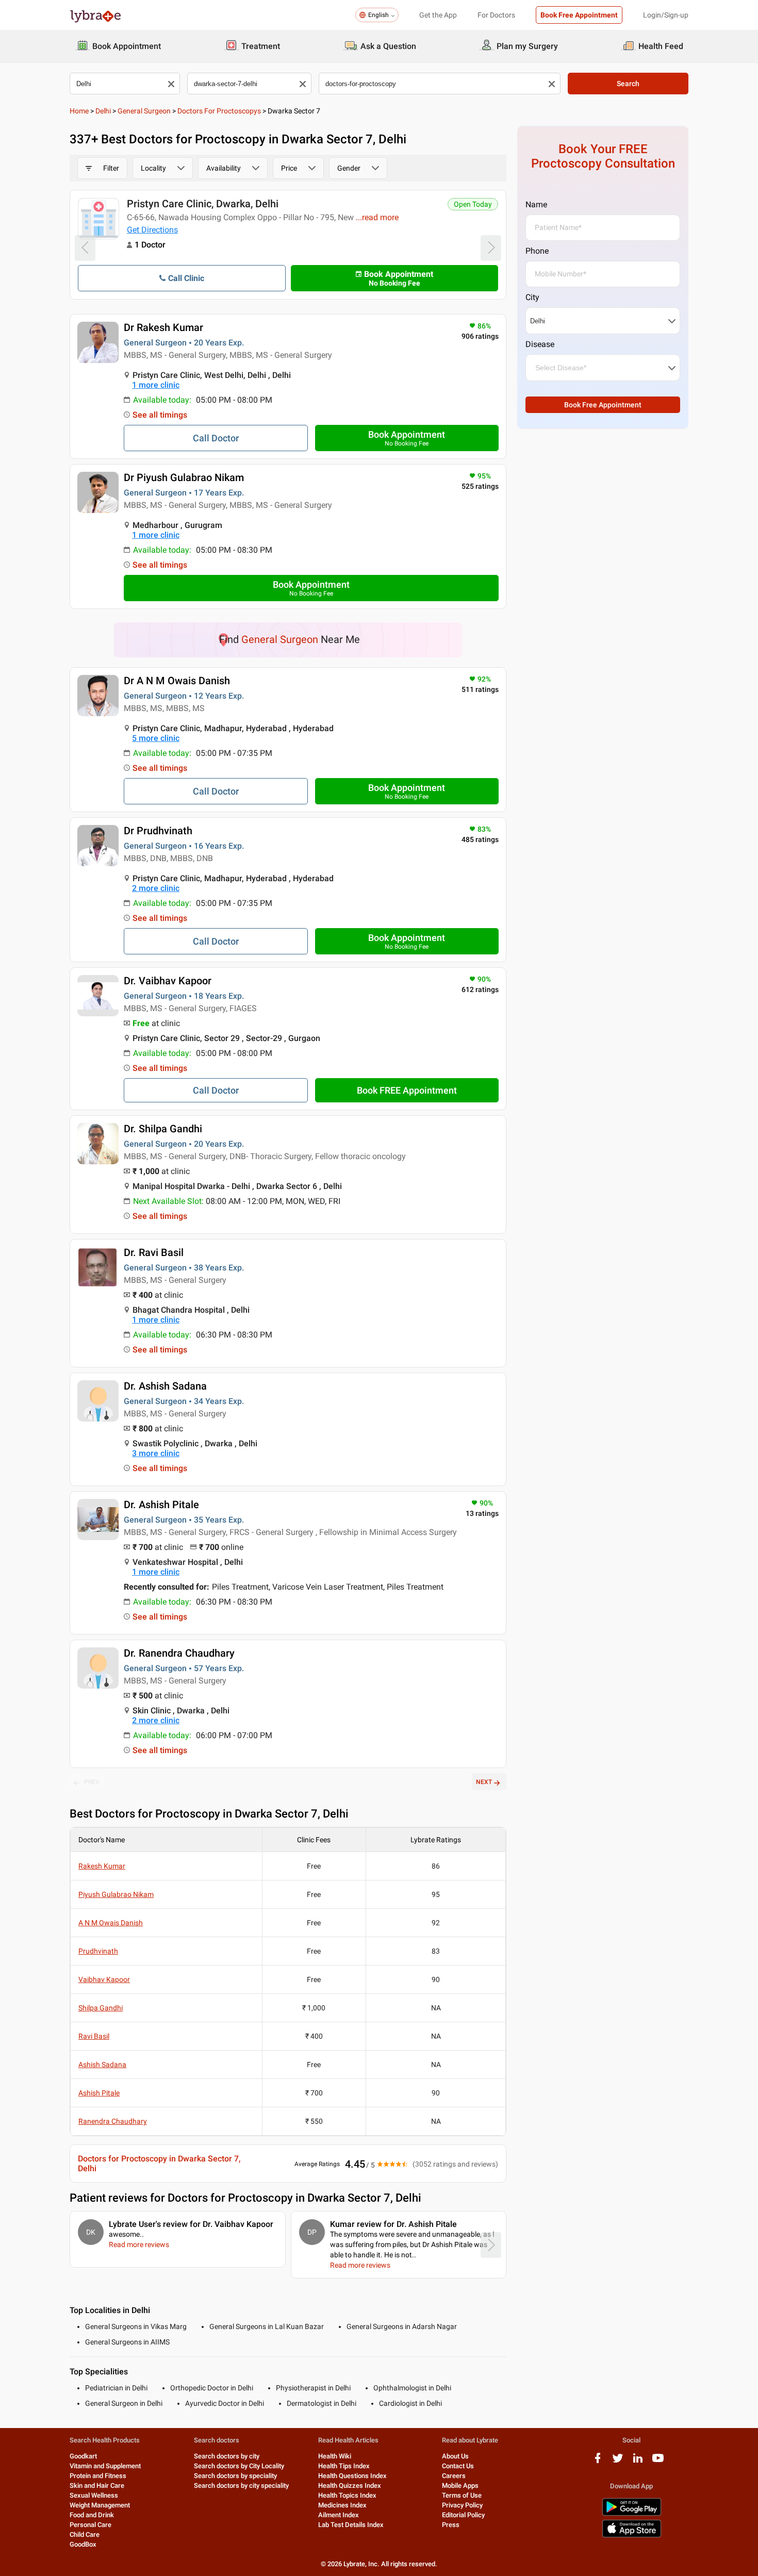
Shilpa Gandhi (101, 2008)
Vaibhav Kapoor (104, 1979)
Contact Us (458, 2466)
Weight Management (100, 2505)
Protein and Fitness (98, 2476)
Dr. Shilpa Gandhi (163, 1129)
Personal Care (90, 2525)
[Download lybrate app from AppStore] (632, 2536)
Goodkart (83, 2456)
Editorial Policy (463, 2515)
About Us (455, 2456)
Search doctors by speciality (235, 2476)
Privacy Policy (462, 2505)
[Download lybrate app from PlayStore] (632, 2514)
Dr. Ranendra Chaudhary (179, 1653)
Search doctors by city (227, 2456)
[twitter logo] (618, 2462)
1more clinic (156, 385)
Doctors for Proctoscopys (219, 111)
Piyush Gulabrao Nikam (116, 1894)
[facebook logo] (598, 2462)
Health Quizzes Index (350, 2486)
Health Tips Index (344, 2466)
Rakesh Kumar (102, 1866)
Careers (454, 2476)
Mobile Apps (460, 2486)
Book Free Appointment (579, 15)
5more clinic (156, 738)
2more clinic (156, 888)
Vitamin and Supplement (105, 2466)
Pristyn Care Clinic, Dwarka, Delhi (203, 204)
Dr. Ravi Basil (154, 1252)
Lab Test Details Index (351, 2525)
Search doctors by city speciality (241, 2486)
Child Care (85, 2534)
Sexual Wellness (94, 2495)
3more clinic (156, 1453)
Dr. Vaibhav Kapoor (168, 981)
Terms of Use (462, 2495)
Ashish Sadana (102, 2065)
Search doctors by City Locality (239, 2466)
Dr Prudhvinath (158, 831)
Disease (540, 344)
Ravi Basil (94, 2036)
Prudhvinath (98, 1951)
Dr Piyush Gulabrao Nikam (184, 477)
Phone (537, 251)
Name (536, 204)
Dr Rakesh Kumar (163, 327)
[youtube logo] (658, 2462)
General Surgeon (144, 111)
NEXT (484, 1782)
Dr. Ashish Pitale (161, 1505)
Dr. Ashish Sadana (165, 1386)
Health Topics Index (347, 2495)
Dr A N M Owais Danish (177, 681)
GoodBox (83, 2544)
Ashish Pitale (99, 2093)
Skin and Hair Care (97, 2486)
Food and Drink (92, 2515)
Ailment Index (339, 2515)
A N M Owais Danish (111, 1923)
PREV (92, 1782)
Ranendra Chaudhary (113, 2121)
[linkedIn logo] (638, 2462)
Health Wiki (335, 2456)
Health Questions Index (352, 2476)
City (532, 297)
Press (451, 2525)
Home (79, 111)
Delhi (103, 111)
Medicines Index (342, 2505)
